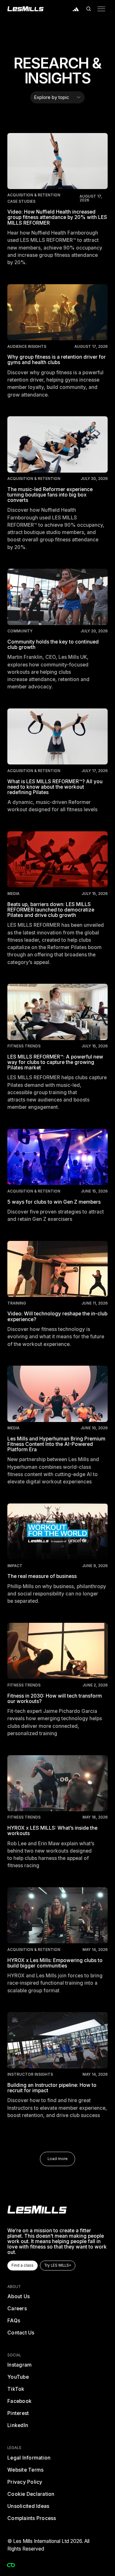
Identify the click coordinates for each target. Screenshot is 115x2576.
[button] (88, 9)
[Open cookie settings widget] (11, 2565)
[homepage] (37, 2210)
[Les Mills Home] (26, 9)
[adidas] (76, 9)
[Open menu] (101, 9)
